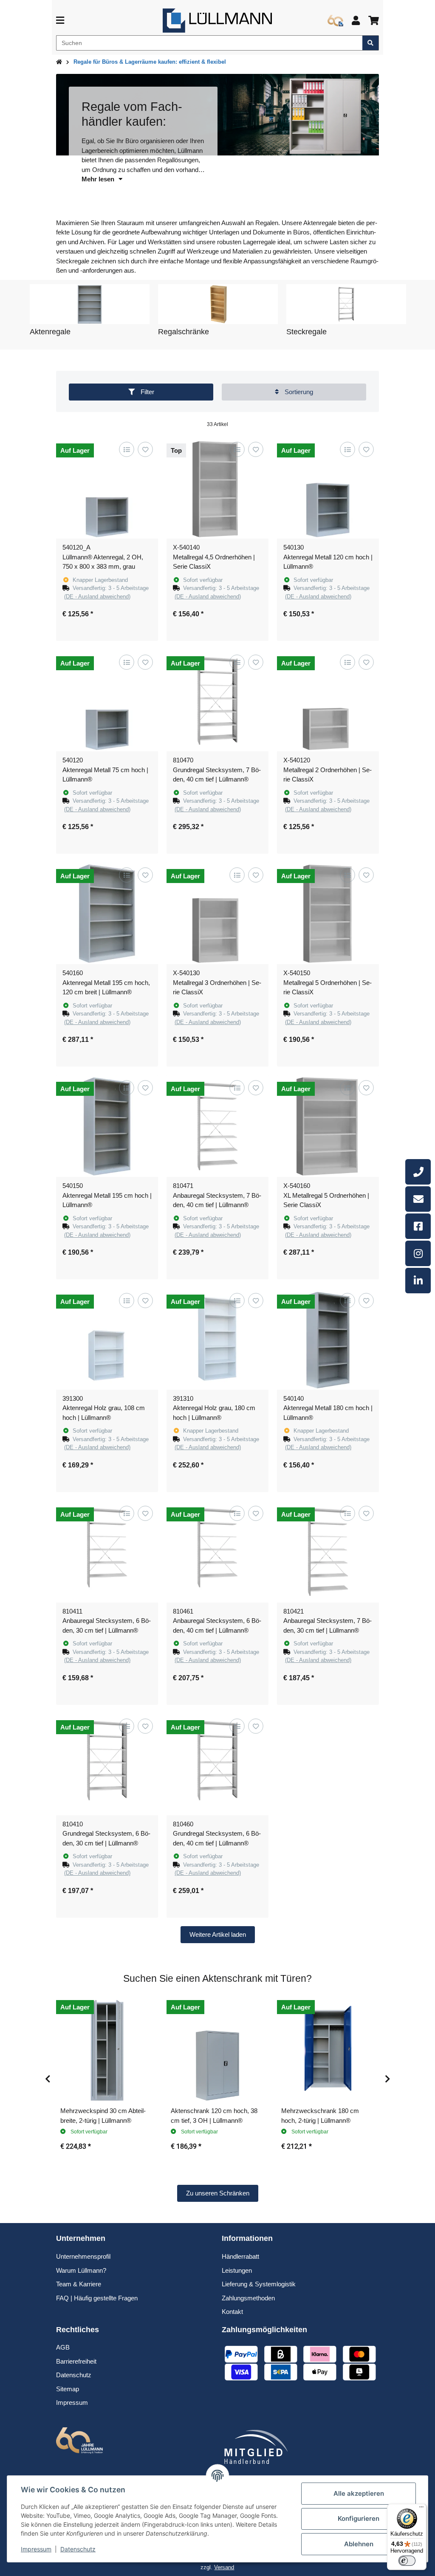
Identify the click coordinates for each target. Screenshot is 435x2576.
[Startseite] (59, 62)
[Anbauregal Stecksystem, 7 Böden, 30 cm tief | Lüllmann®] (328, 1552)
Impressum (36, 2549)
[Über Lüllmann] (335, 21)
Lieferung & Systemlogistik (259, 2284)
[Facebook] (418, 1226)
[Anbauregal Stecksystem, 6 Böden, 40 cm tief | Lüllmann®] (217, 1552)
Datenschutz (78, 2549)
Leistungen (237, 2270)
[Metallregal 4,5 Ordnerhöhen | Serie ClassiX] (217, 488)
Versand (224, 2567)
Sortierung (298, 392)
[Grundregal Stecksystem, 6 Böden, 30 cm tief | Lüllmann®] (107, 1764)
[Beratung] (418, 1172)
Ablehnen (359, 2544)
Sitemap (68, 2389)
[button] (356, 21)
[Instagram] (418, 1253)
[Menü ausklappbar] (60, 21)
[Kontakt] (418, 1199)
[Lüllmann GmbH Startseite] (217, 20)
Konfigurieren (359, 2518)
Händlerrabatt (240, 2256)
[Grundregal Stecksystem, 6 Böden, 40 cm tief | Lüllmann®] (217, 1764)
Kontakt (232, 2312)
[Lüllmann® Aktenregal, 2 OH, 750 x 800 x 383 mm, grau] (107, 488)
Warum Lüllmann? (81, 2270)
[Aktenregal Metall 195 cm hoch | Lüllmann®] (107, 1126)
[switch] (407, 2561)
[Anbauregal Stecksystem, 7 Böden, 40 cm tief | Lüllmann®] (217, 1126)
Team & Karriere (79, 2284)
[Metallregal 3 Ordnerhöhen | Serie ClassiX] (217, 913)
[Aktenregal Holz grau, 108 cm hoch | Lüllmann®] (107, 1339)
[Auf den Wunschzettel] (145, 449)
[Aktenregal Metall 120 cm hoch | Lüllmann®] (328, 488)
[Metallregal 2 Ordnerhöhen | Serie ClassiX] (328, 700)
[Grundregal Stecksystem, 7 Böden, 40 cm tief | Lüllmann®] (217, 700)
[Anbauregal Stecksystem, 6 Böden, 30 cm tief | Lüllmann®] (107, 1552)
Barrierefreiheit (76, 2361)
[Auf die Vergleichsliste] (126, 449)
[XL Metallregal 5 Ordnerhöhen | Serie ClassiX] (328, 1126)
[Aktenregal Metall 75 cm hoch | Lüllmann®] (107, 700)
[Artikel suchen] (371, 43)
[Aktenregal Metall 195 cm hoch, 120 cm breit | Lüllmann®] (107, 913)
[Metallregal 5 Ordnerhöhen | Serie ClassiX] (328, 913)
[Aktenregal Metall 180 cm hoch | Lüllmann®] (328, 1339)
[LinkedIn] (418, 1281)
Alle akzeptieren (359, 2493)
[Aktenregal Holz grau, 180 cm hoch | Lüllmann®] (217, 1339)
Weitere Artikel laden (218, 1934)
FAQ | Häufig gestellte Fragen (97, 2298)
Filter (147, 392)
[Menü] (421, 2509)
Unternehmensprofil (83, 2256)
